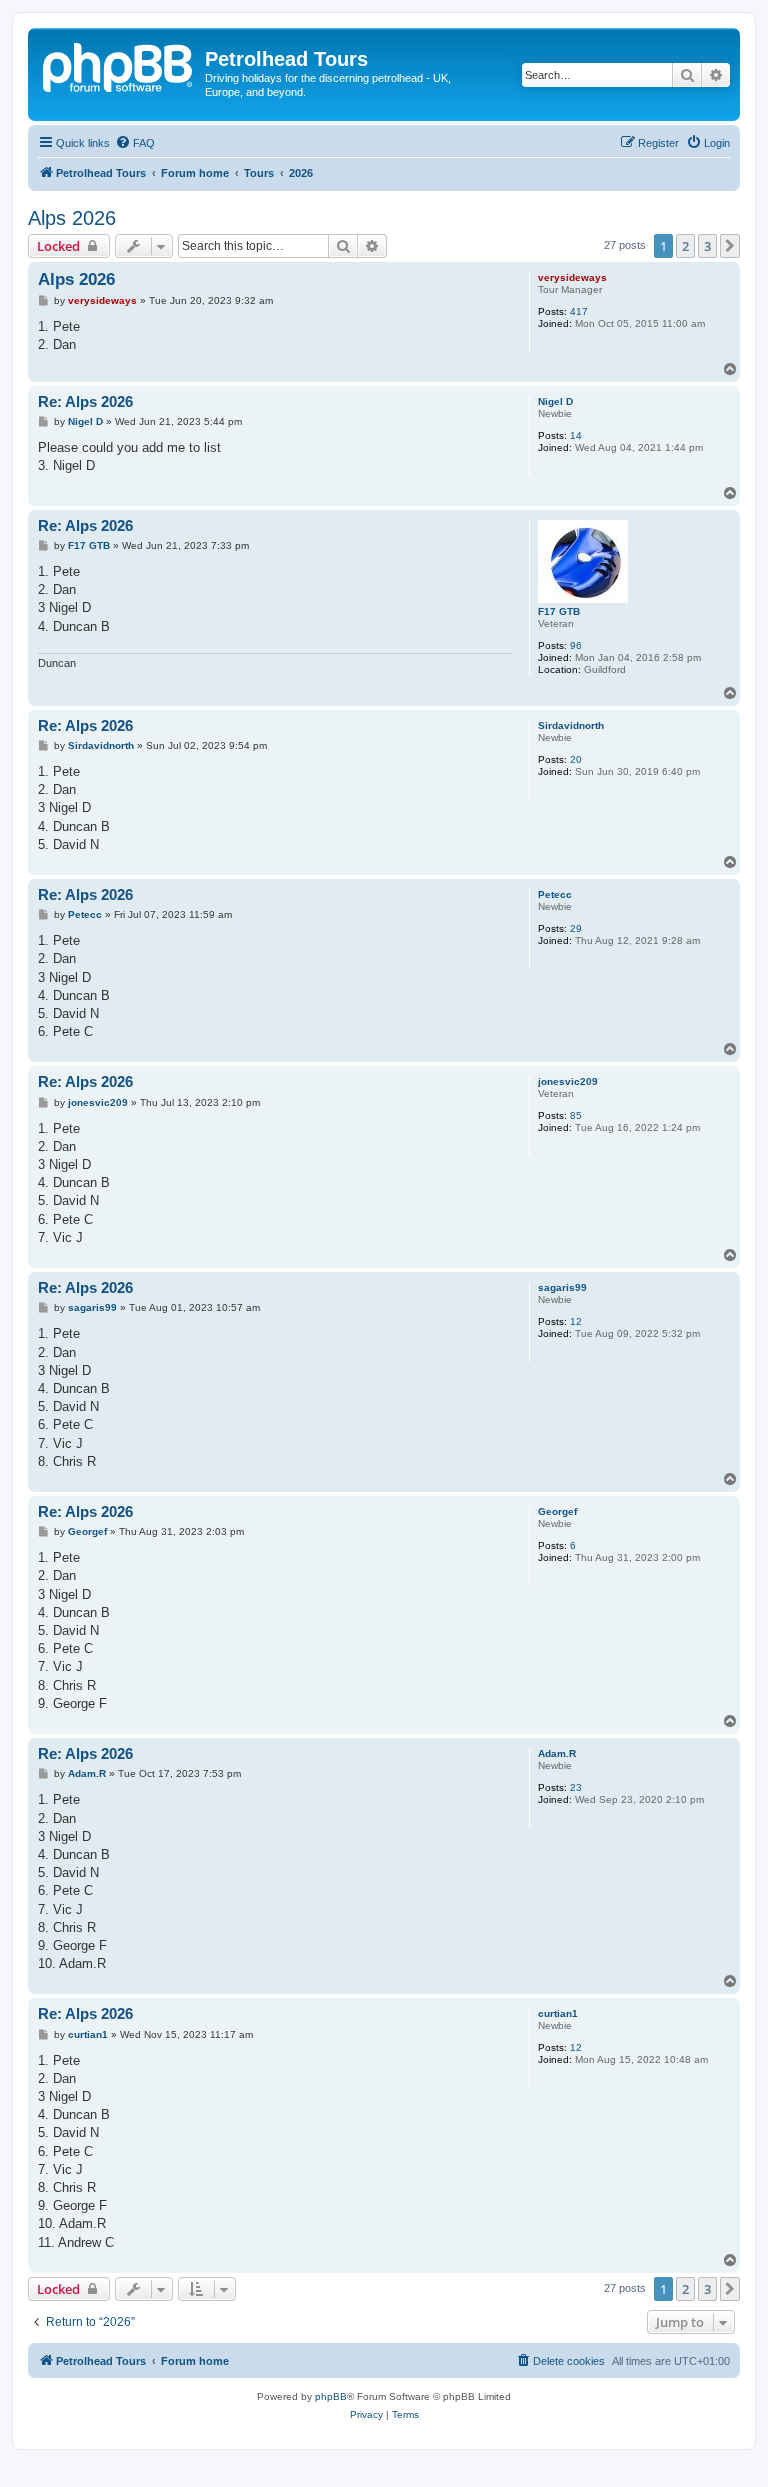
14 (576, 435)
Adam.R (557, 1753)
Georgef (557, 1511)
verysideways (572, 277)
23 (576, 1787)
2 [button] (685, 246)
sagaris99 (562, 1287)
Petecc (555, 894)
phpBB (331, 2396)
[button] (730, 246)
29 (576, 928)
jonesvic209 (568, 1081)
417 (579, 311)
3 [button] (707, 246)
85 (576, 1115)
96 (576, 645)
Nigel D (555, 401)
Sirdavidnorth (571, 725)
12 (576, 1321)
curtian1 (558, 2013)
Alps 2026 (72, 218)
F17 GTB (559, 611)
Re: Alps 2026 (85, 401)
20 (576, 759)
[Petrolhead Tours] (119, 65)
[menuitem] (135, 143)
